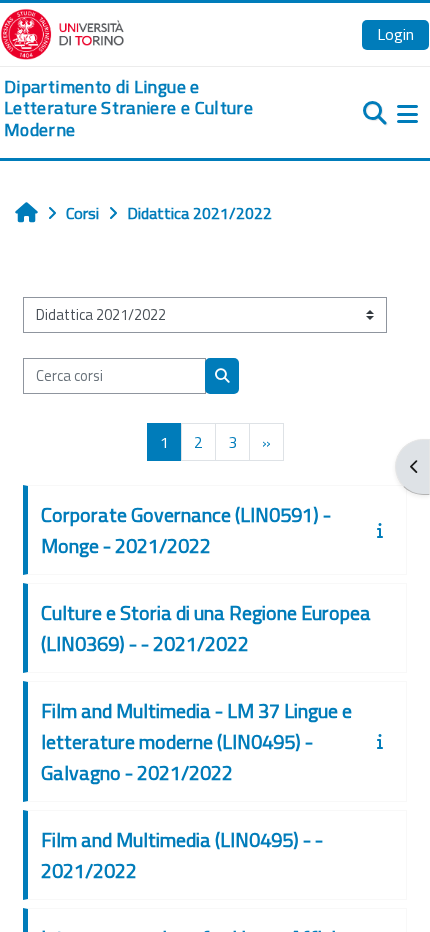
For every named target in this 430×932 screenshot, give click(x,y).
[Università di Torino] (62, 32)
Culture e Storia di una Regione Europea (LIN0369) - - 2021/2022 (206, 628)
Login (395, 34)
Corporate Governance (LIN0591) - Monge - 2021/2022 (186, 530)
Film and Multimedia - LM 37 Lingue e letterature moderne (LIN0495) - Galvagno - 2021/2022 (196, 741)
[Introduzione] (384, 530)
